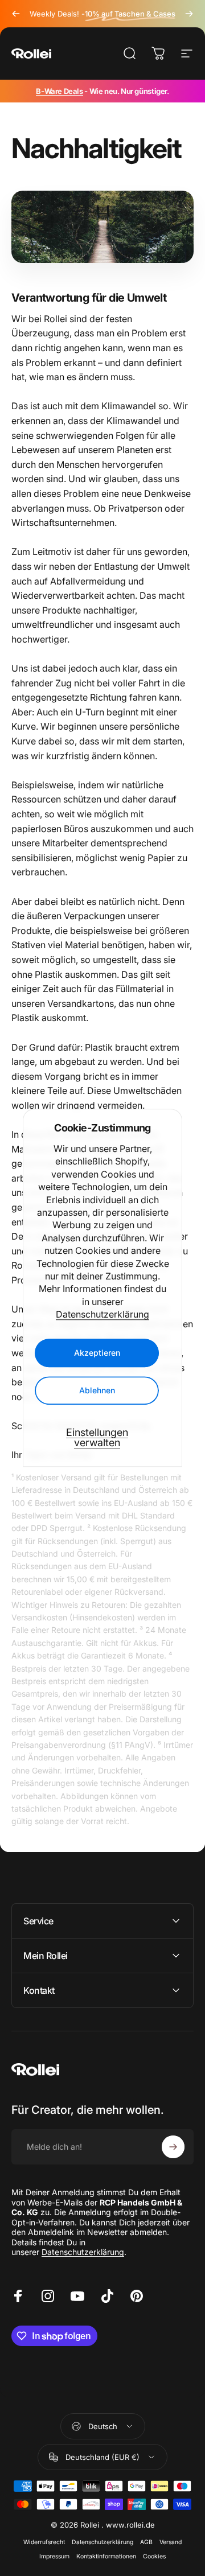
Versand (171, 2542)
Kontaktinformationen (106, 2556)
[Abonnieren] (173, 2147)
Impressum (54, 2556)
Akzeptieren (97, 1353)
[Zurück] (16, 14)
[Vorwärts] (189, 14)
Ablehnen (97, 1391)
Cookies (154, 2556)
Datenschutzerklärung (102, 1314)
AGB (146, 2542)
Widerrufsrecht (44, 2542)
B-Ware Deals (59, 91)
